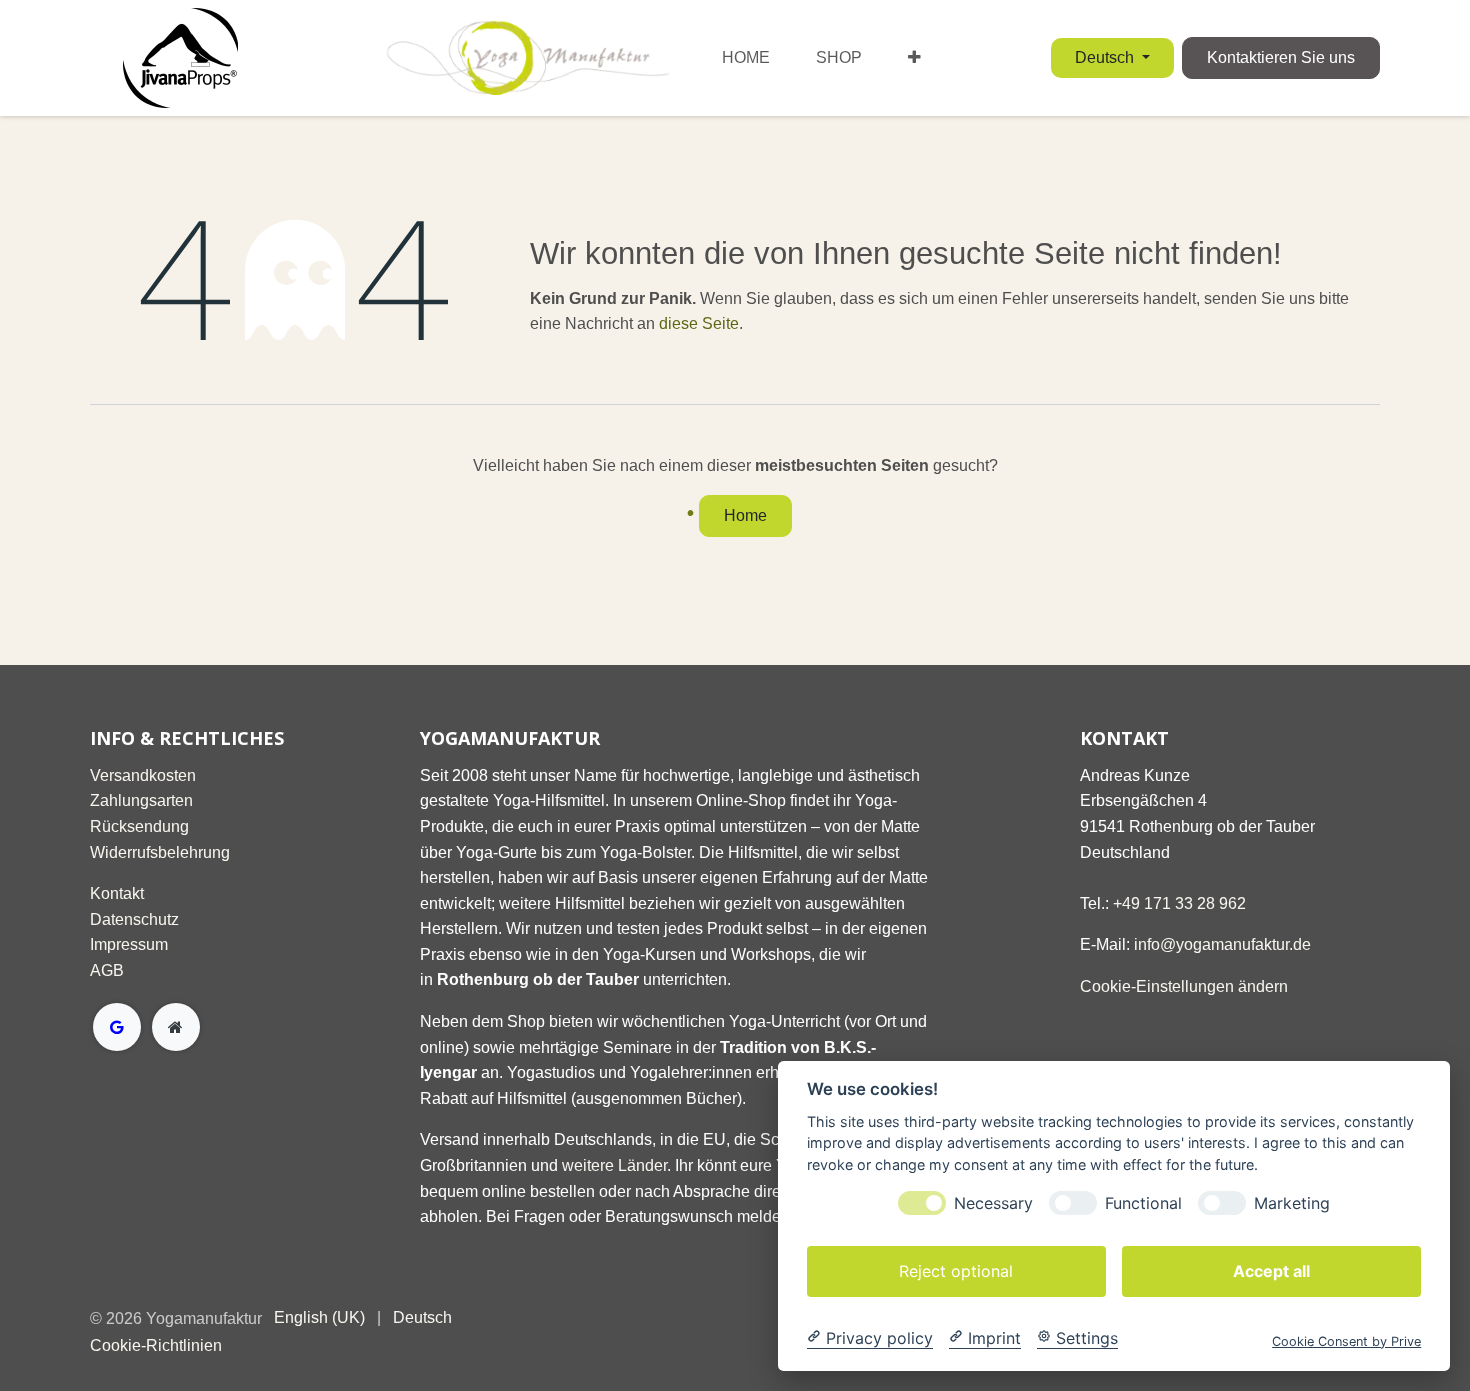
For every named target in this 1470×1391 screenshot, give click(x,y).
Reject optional (956, 1270)
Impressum (129, 944)
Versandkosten (143, 775)
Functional (1143, 1202)
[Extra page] (176, 1027)
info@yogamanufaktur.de (1222, 944)
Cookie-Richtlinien (156, 1345)
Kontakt (117, 893)
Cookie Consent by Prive (1346, 1340)
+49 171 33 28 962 (1179, 903)
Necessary (993, 1202)
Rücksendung (139, 826)
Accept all (1271, 1270)
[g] (117, 1027)
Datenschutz (134, 919)
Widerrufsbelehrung (160, 852)
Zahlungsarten (141, 800)
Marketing (1292, 1202)
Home (745, 515)
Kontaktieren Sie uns (1281, 57)
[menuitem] (746, 58)
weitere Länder (614, 1165)
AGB (107, 970)
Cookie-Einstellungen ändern (1184, 986)
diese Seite (699, 323)
